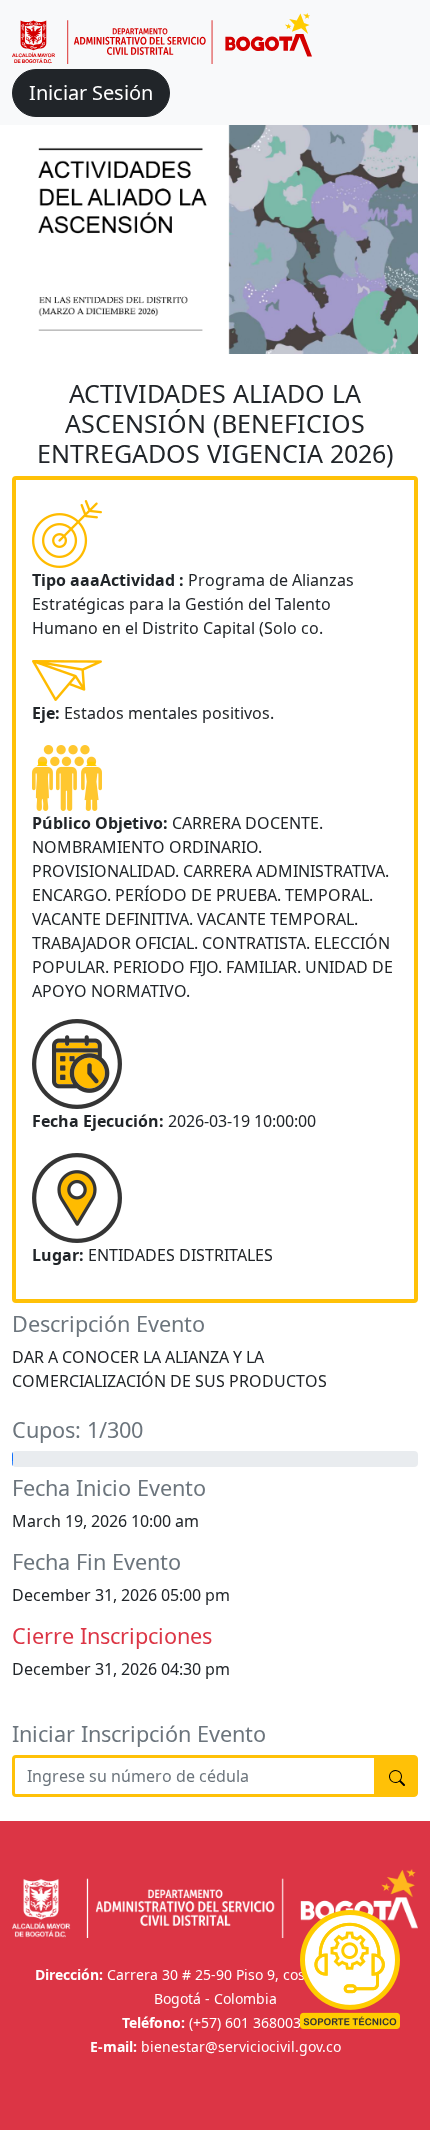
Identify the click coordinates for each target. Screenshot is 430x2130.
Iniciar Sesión (91, 92)
